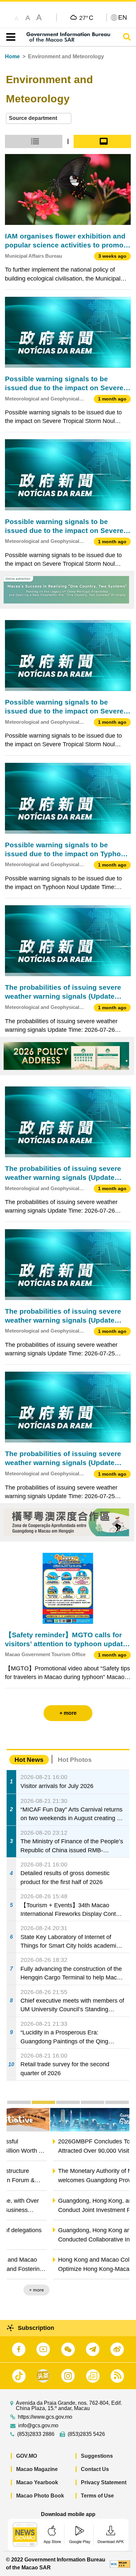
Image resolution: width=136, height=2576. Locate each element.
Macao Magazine (37, 2469)
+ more (116, 2290)
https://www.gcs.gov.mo (45, 2417)
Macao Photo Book (40, 2496)
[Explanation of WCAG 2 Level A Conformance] (120, 2564)
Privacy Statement (104, 2482)
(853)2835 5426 (86, 2434)
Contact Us (95, 2469)
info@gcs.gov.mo (38, 2426)
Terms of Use (97, 2496)
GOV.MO (27, 2456)
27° (86, 18)
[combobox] (39, 118)
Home (12, 56)
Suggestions (97, 2456)
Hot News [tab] (29, 1760)
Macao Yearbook (37, 2482)
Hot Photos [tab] (75, 1760)
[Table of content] (9, 37)
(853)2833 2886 (36, 2434)
